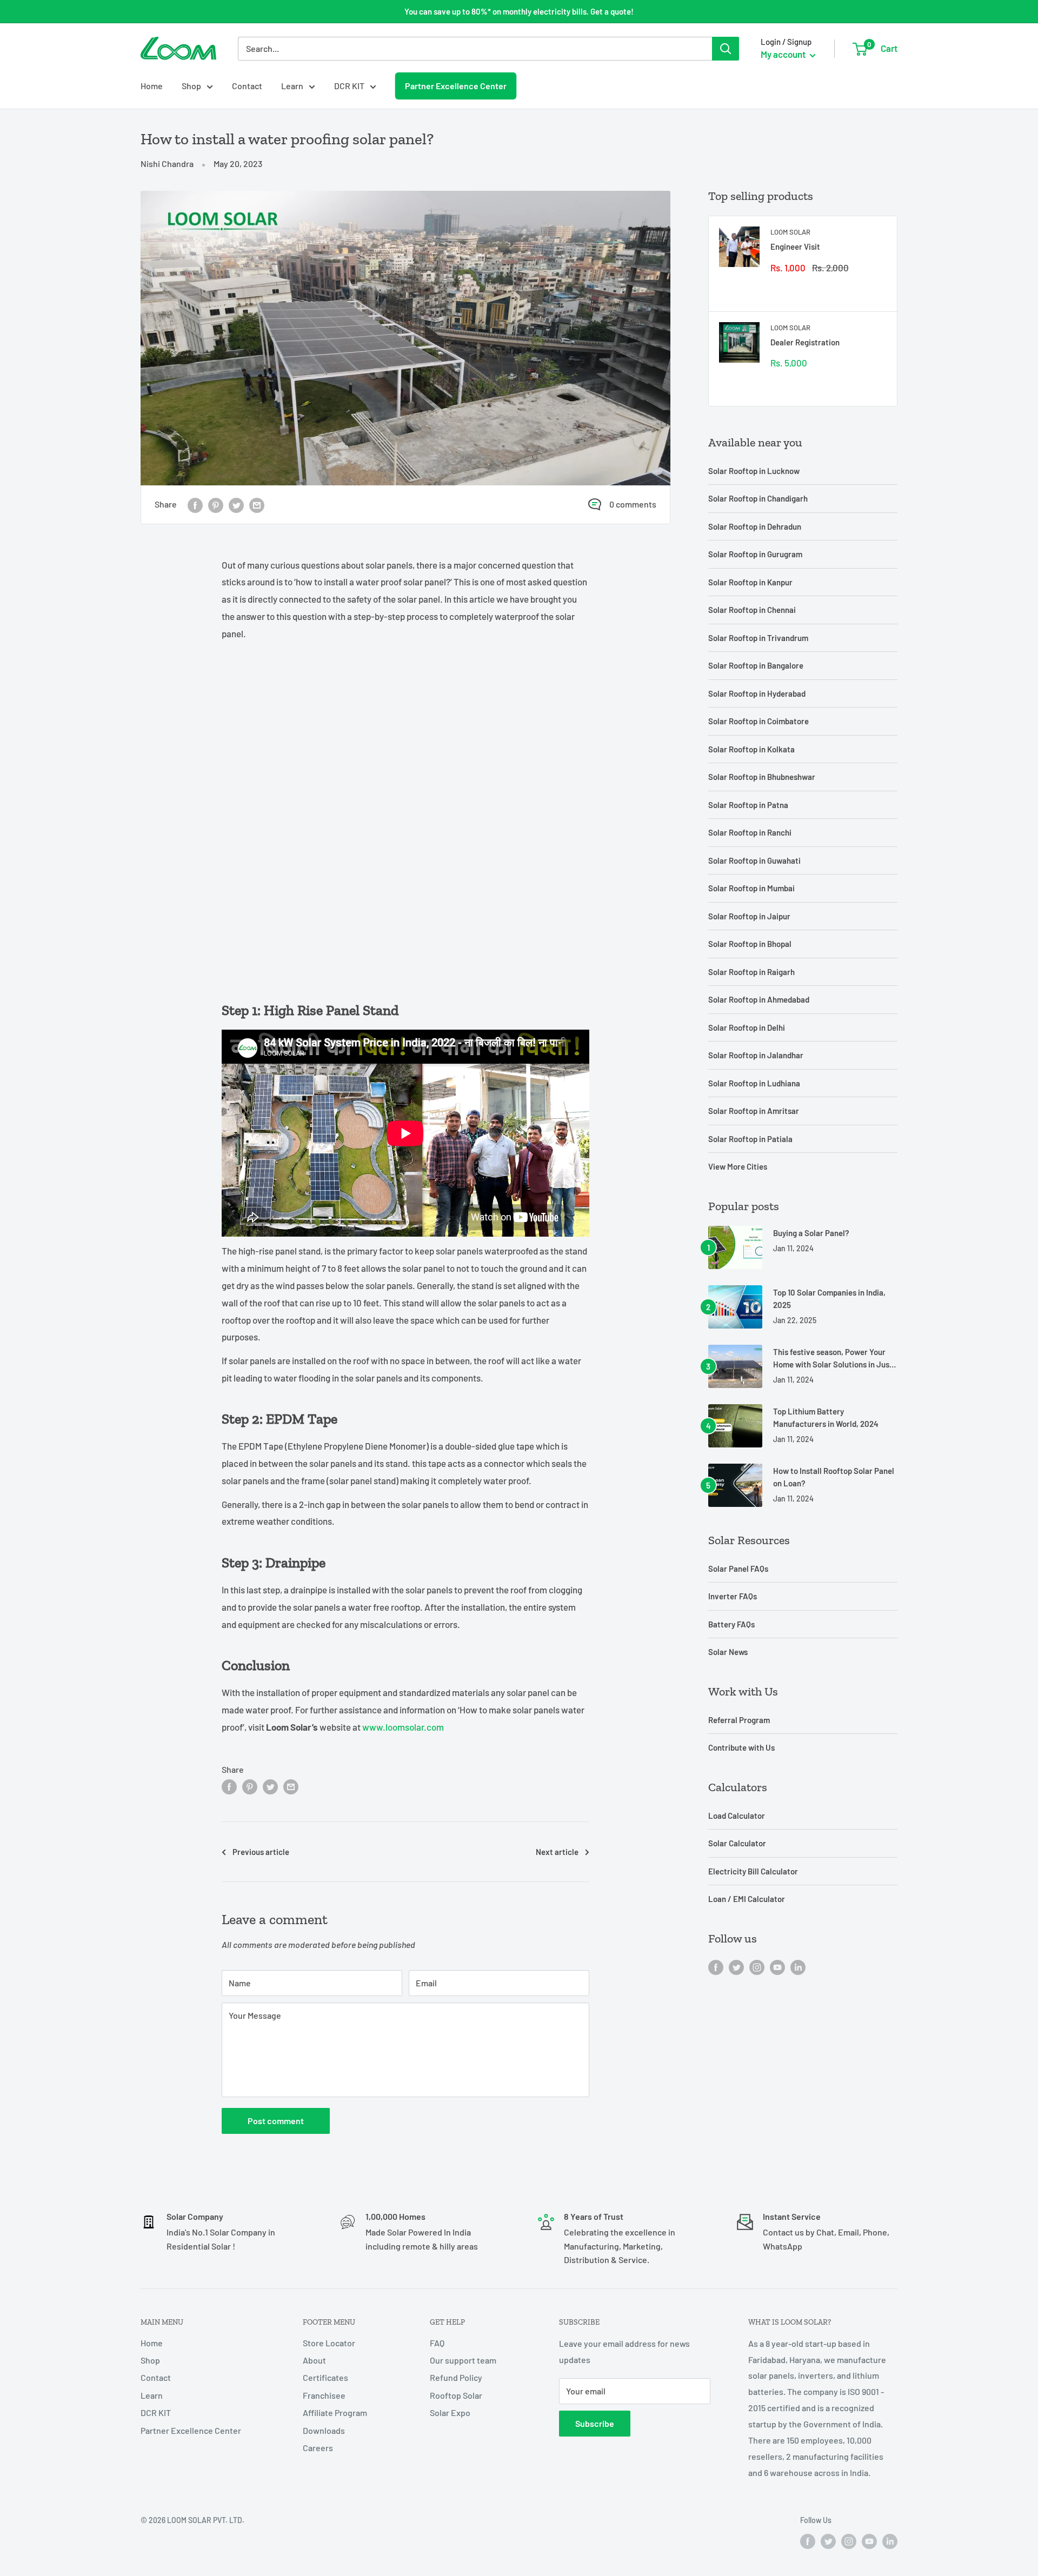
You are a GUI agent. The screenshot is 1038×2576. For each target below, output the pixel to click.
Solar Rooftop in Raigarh (751, 972)
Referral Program (739, 1720)
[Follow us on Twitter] (736, 1967)
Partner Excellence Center (456, 85)
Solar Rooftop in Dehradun (755, 526)
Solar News (728, 1652)
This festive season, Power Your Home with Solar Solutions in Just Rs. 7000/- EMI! (833, 1359)
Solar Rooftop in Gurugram (755, 554)
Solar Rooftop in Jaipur (749, 916)
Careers (318, 2448)
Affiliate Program (335, 2413)
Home (152, 86)
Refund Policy (456, 2377)
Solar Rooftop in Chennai (752, 610)
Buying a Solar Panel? (811, 1233)
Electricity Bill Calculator (753, 1871)
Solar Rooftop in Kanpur (750, 582)
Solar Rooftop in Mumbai (751, 888)
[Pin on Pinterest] (216, 505)
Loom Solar (790, 232)
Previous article (261, 1852)
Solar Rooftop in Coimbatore (758, 721)
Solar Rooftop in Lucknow (754, 471)
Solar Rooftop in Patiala (750, 1139)
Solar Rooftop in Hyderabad (757, 693)
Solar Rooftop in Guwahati (754, 860)
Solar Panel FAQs (738, 1569)
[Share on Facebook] (195, 505)
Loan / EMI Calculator (747, 1899)
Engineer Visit (795, 246)
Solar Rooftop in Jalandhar (756, 1055)
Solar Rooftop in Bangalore (756, 665)
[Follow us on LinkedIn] (798, 1967)
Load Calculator (737, 1816)
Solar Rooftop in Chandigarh (758, 498)
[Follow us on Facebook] (716, 1967)
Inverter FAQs (733, 1596)
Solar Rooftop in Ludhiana (754, 1083)
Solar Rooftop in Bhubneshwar (762, 777)
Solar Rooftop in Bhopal (750, 944)
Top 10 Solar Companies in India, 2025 (829, 1299)
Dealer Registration (805, 342)
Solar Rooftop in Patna (748, 805)
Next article (557, 1852)
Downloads (324, 2430)
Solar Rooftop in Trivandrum (758, 638)
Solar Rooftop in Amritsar (754, 1111)
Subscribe (595, 2423)
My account (784, 54)
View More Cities (738, 1166)
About (314, 2360)
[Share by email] (257, 505)
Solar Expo (450, 2413)
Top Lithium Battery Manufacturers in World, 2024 (826, 1417)
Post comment (276, 2121)
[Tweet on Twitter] (236, 505)
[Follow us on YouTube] (777, 1967)
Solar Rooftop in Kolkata (751, 749)
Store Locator (329, 2343)
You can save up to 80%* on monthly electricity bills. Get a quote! (519, 11)
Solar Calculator (737, 1843)
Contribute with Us (741, 1747)
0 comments (633, 504)
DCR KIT (349, 86)
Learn (292, 86)
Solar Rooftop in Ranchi (750, 832)
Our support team (463, 2360)
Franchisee (324, 2395)
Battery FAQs (731, 1624)
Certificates (325, 2377)
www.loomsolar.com (403, 1727)
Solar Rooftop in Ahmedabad (759, 999)
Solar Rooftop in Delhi (747, 1027)
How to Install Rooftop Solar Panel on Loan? (834, 1477)
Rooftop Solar (456, 2395)
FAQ (437, 2343)
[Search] (726, 49)
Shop (191, 86)
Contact (247, 86)
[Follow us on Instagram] (757, 1967)
